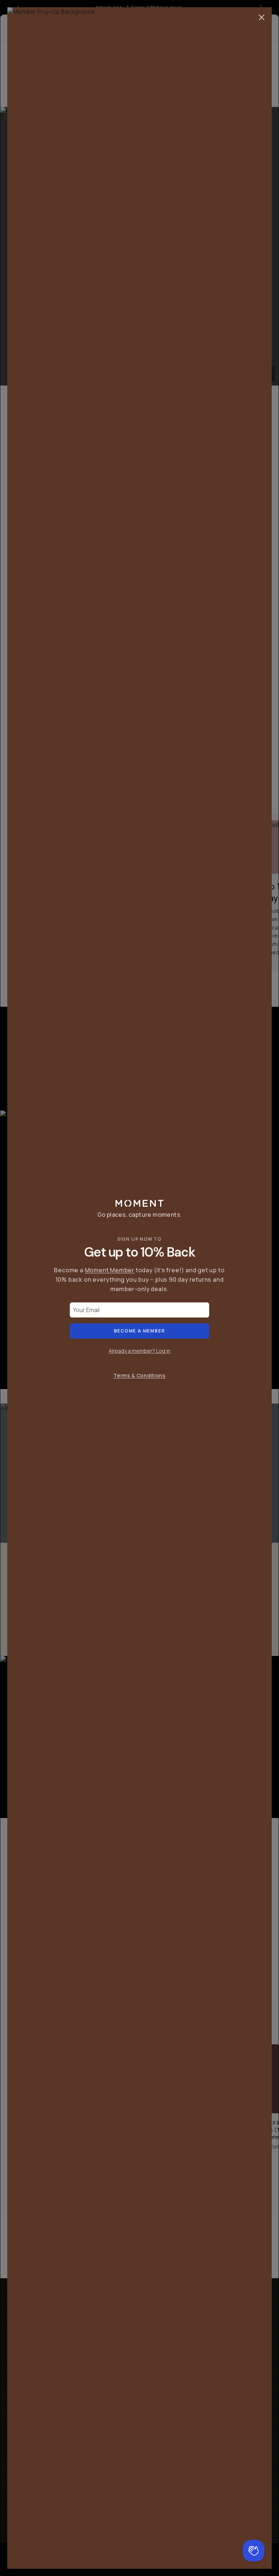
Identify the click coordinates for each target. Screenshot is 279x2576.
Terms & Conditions (139, 1375)
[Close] (262, 17)
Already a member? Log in (139, 1351)
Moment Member (110, 1270)
